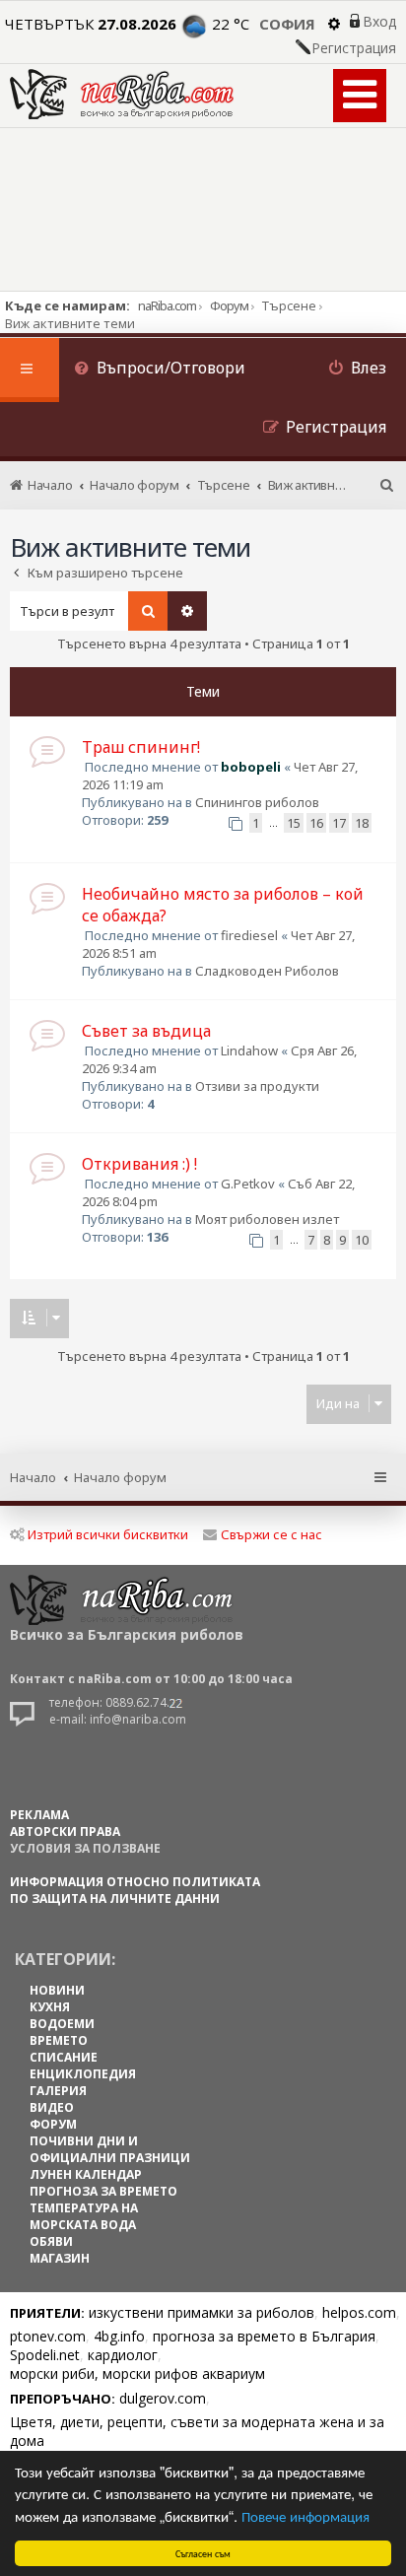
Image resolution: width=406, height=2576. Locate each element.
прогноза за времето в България (264, 2336)
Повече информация (305, 2515)
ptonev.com (48, 2336)
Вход (379, 22)
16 (316, 823)
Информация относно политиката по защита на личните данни (135, 1890)
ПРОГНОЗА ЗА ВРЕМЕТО (103, 2191)
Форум (229, 305)
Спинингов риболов (257, 802)
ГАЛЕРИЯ (58, 2091)
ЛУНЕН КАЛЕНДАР (86, 2174)
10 (362, 1240)
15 (294, 823)
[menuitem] (160, 370)
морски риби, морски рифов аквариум (137, 2373)
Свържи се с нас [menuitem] (271, 1534)
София (287, 24)
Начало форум (120, 1477)
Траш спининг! (141, 747)
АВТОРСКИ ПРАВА (65, 1831)
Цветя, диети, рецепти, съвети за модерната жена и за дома (197, 2431)
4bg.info (119, 2336)
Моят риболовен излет (267, 1219)
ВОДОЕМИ (62, 2024)
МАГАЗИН (60, 2258)
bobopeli (251, 767)
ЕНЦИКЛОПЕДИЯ (83, 2074)
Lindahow (249, 1051)
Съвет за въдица (146, 1031)
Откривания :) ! (139, 1164)
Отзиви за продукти (257, 1086)
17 (339, 823)
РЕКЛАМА (39, 1815)
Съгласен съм (203, 2553)
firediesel (249, 935)
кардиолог (123, 2355)
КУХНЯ (50, 2007)
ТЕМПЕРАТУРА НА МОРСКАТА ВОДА (84, 2216)
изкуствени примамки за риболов (202, 2312)
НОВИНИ (57, 1990)
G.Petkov (248, 1184)
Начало (33, 1477)
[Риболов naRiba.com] (122, 94)
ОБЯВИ (51, 2241)
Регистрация (354, 48)
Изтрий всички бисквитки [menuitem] (108, 1534)
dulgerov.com (163, 2398)
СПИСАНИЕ (64, 2057)
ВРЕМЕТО (59, 2040)
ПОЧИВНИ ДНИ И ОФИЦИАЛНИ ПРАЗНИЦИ (110, 2149)
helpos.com (359, 2312)
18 (362, 823)
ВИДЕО (52, 2107)
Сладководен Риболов (267, 971)
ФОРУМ (53, 2124)
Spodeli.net (45, 2355)
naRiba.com (167, 305)
